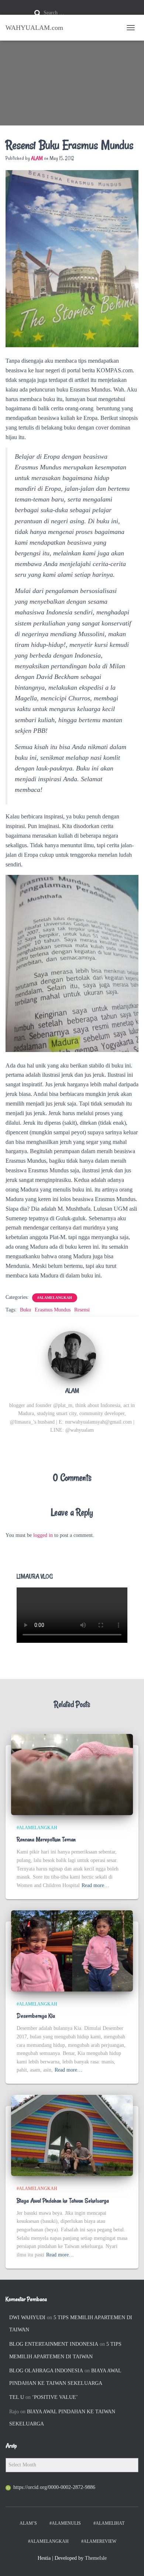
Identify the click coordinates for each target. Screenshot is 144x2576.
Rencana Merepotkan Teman (46, 1839)
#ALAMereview (99, 2541)
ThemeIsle (96, 2558)
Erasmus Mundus (53, 1310)
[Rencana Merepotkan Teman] (72, 1774)
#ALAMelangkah (55, 1298)
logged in (43, 1535)
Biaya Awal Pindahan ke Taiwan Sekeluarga (63, 2201)
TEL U (17, 2397)
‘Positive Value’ (55, 2397)
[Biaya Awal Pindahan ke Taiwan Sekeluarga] (72, 2135)
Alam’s (28, 2523)
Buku (25, 1310)
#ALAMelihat (109, 2523)
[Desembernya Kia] (72, 1950)
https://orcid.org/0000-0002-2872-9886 (54, 2487)
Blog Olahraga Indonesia (46, 2371)
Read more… (95, 1885)
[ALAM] (72, 1355)
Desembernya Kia (36, 2016)
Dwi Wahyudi (27, 2318)
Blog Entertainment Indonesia (54, 2344)
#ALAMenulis (65, 2523)
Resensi (82, 1310)
